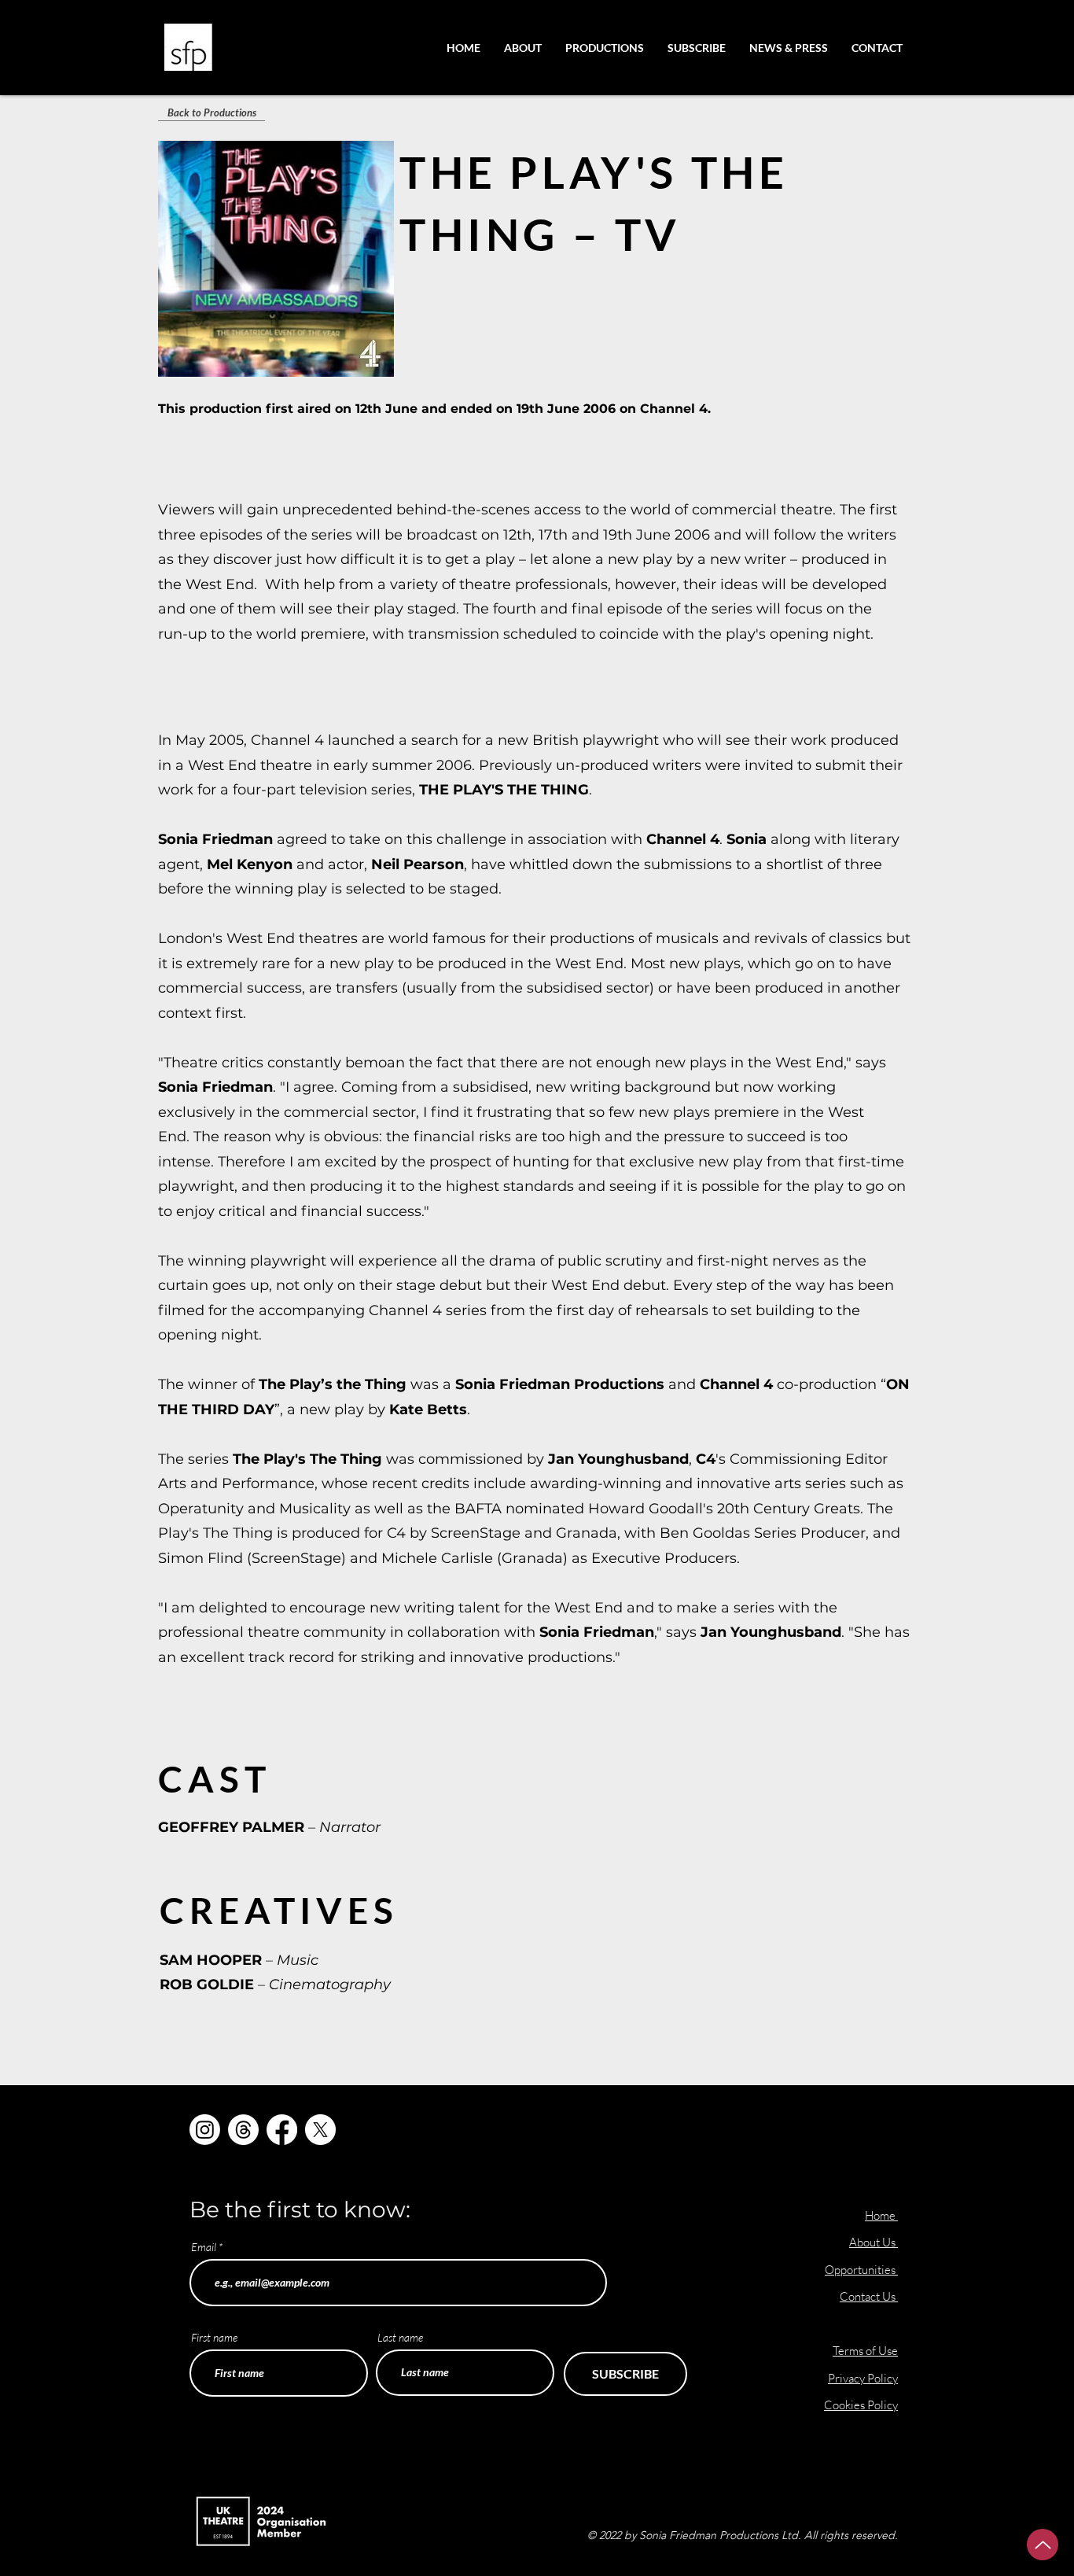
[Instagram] (205, 2130)
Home (880, 2215)
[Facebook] (282, 2130)
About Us (874, 2242)
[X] (320, 2130)
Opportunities (861, 2270)
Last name (400, 2338)
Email (204, 2247)
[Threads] (243, 2130)
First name (214, 2338)
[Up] (1043, 2545)
